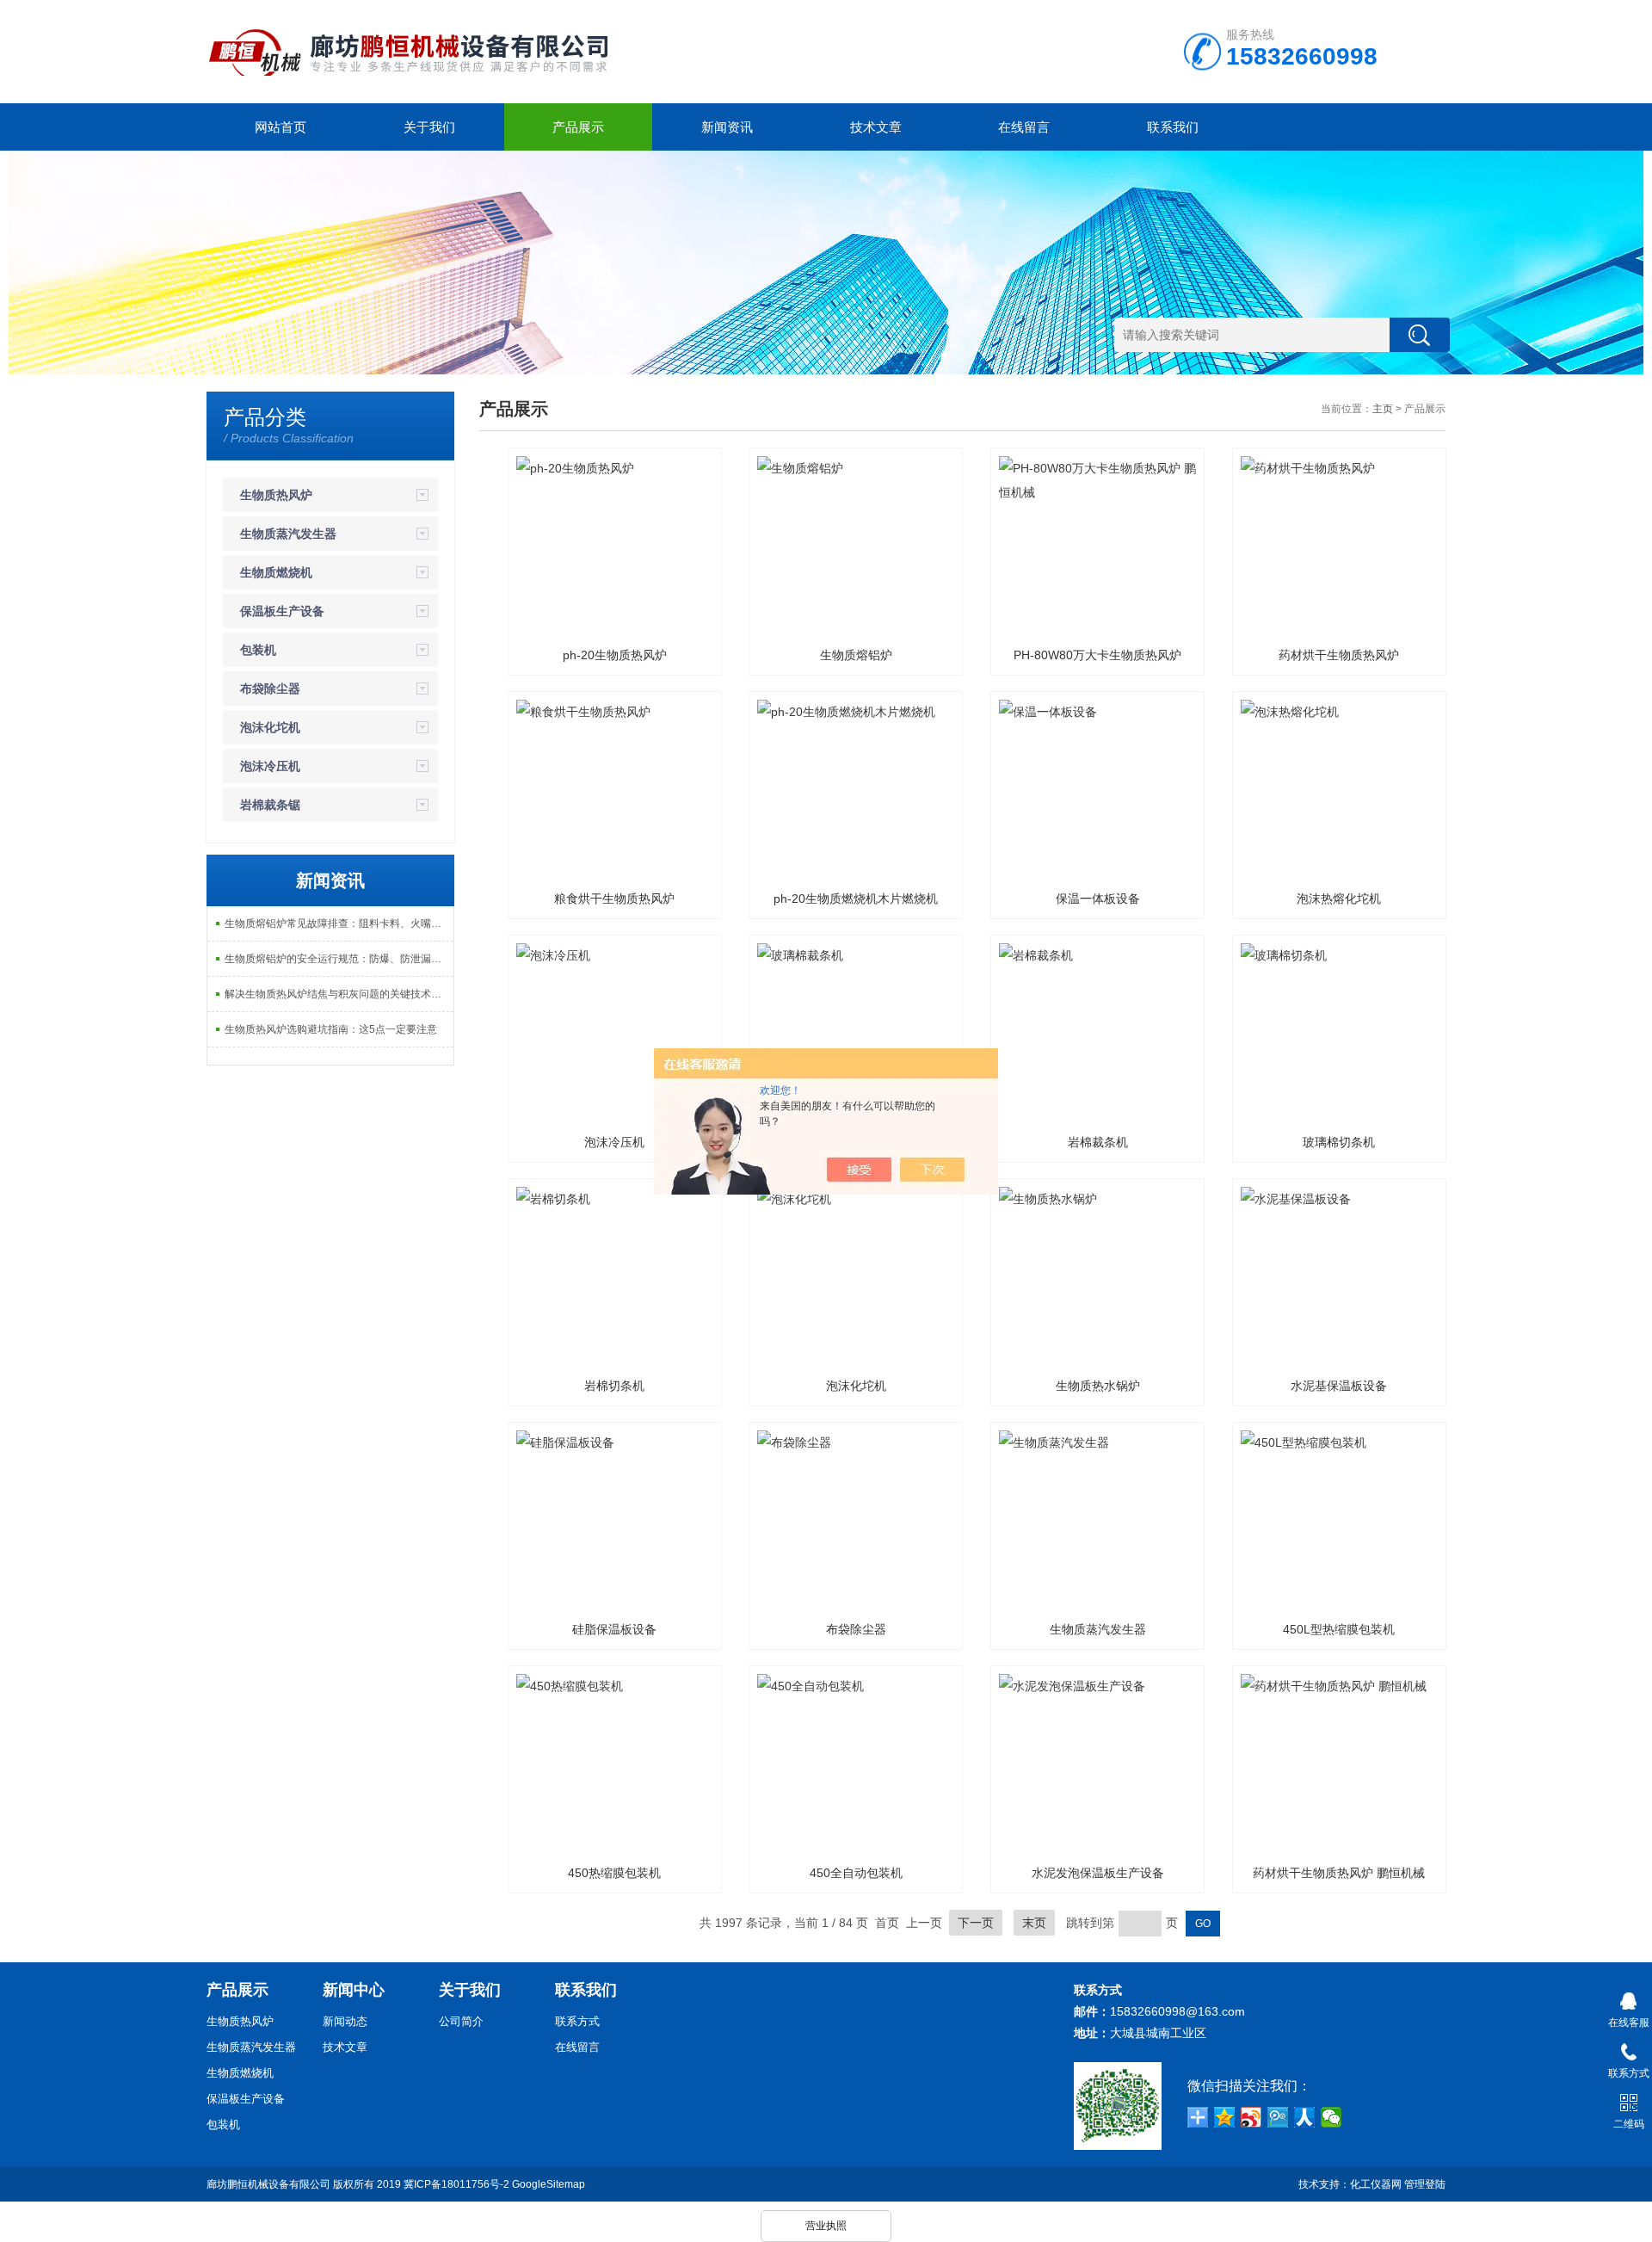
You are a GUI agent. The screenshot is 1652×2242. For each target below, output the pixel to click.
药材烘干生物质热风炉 (1339, 655)
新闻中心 (354, 1990)
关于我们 (429, 127)
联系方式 (577, 2021)
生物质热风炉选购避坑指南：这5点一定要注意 (331, 1029)
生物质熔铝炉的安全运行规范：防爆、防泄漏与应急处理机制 (339, 959)
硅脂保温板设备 (614, 1629)
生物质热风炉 (276, 495)
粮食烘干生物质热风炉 (614, 899)
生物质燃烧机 (276, 572)
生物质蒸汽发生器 (288, 534)
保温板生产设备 (282, 611)
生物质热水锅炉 (1098, 1386)
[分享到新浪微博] (1251, 2117)
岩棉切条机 (614, 1386)
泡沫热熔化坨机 (1339, 899)
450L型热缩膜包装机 (1339, 1629)
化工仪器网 (1376, 2184)
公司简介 (461, 2021)
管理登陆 (1425, 2184)
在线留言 (1024, 127)
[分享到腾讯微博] (1278, 2117)
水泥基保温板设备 (1339, 1386)
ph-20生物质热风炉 (615, 655)
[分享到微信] (1331, 2117)
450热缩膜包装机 (614, 1873)
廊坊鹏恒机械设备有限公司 (268, 2184)
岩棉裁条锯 (270, 805)
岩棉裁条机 (1098, 1142)
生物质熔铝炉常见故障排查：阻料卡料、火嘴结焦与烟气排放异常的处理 (339, 923)
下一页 (976, 1923)
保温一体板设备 (1098, 899)
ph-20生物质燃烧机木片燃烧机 (856, 899)
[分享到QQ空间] (1225, 2117)
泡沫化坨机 (270, 727)
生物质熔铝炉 (856, 655)
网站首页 (280, 127)
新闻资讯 (727, 127)
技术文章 (876, 127)
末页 (1034, 1923)
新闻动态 (345, 2021)
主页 (1383, 409)
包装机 (258, 650)
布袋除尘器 (270, 689)
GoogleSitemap (549, 2184)
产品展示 (578, 127)
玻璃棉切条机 (1339, 1142)
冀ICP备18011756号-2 (456, 2184)
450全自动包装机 (856, 1873)
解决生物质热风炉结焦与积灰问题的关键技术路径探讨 (339, 994)
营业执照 (826, 2226)
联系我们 (1173, 127)
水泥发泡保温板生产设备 (1098, 1873)
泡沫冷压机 (270, 766)
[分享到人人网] (1305, 2117)
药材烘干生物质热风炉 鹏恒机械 (1339, 1873)
